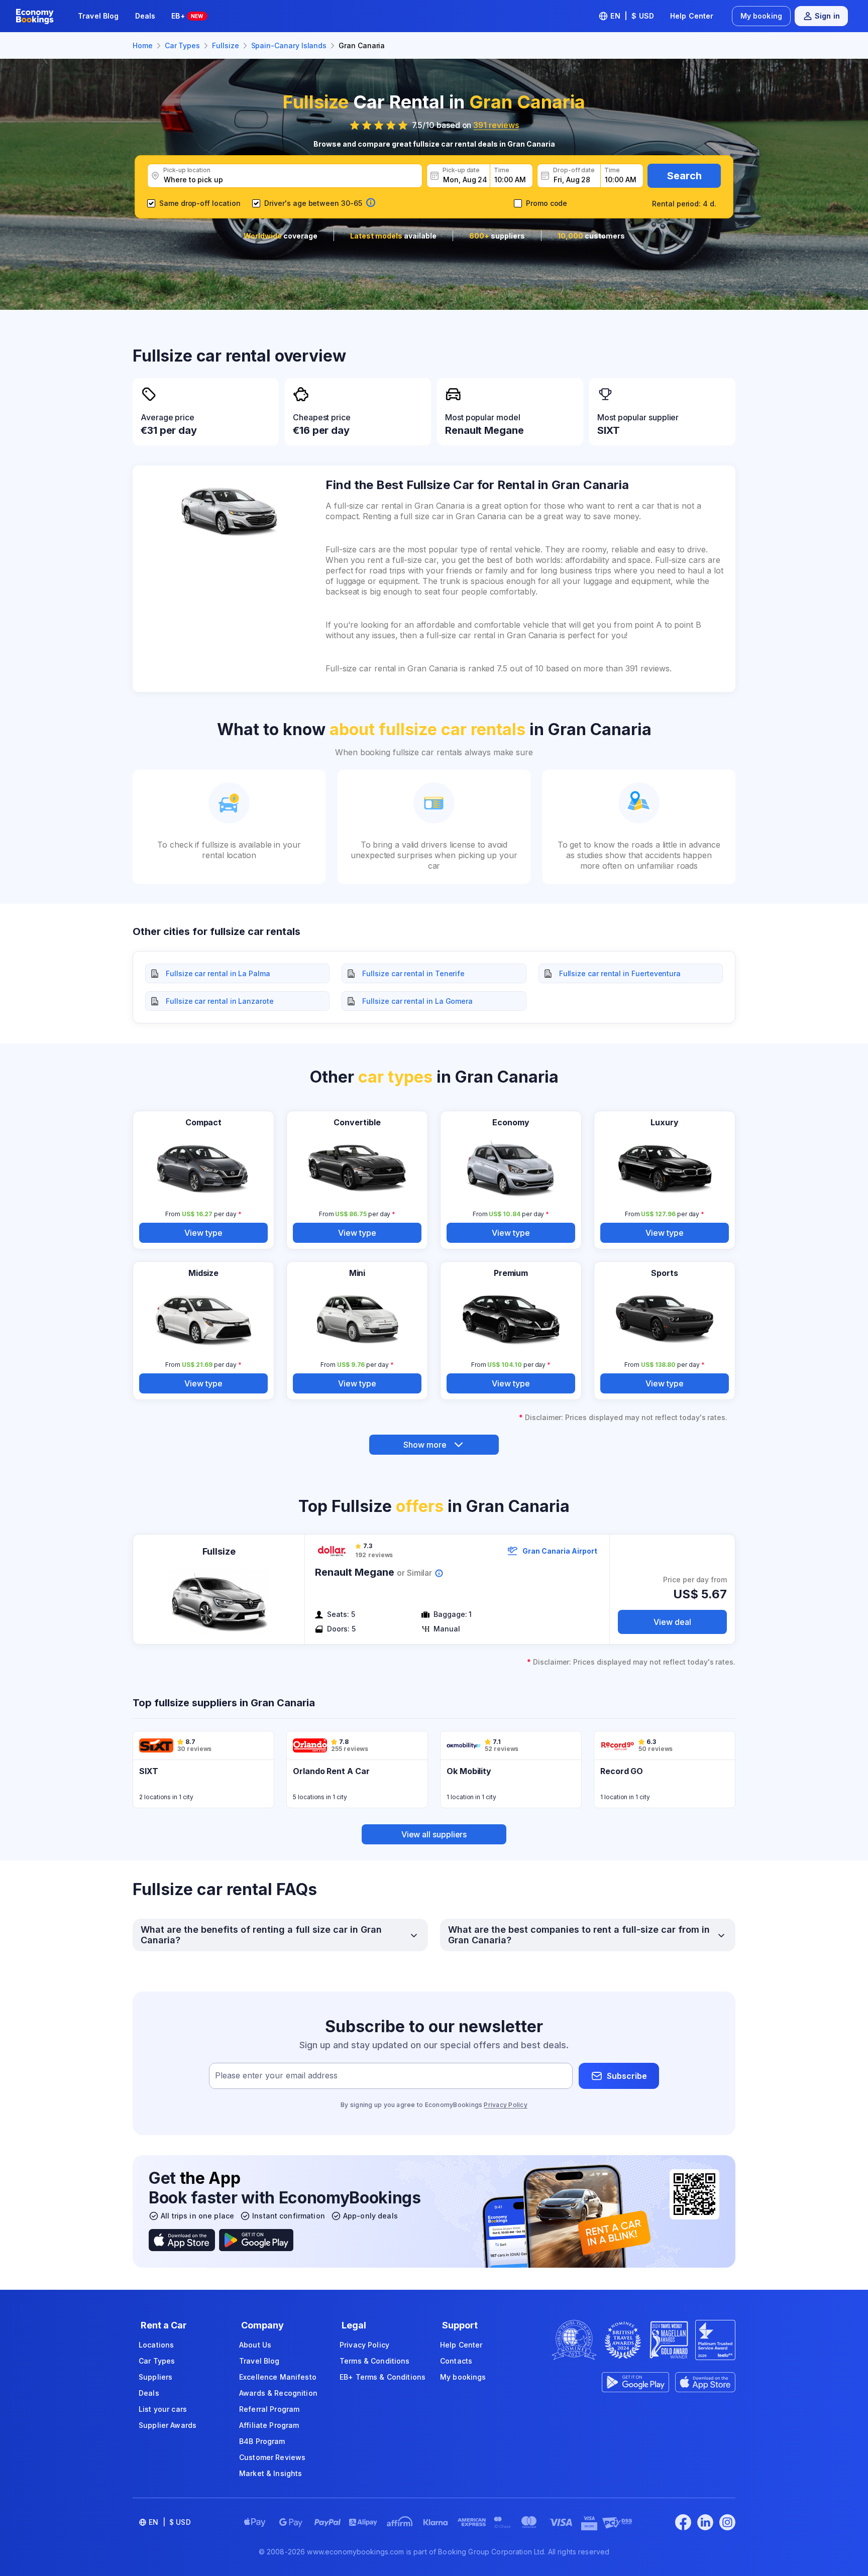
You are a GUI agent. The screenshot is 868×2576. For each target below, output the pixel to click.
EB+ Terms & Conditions (383, 2377)
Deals (145, 16)
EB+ (187, 16)
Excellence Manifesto (278, 2377)
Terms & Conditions (375, 2361)
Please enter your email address (276, 2076)
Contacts (456, 2361)
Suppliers (155, 2377)
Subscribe (627, 2076)
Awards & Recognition (278, 2393)
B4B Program (262, 2441)
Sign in (827, 16)
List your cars (163, 2409)
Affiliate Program (269, 2425)
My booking (761, 16)
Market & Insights (270, 2473)
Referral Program (269, 2409)
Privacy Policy (505, 2105)
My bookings (463, 2377)
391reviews (496, 125)
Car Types (157, 2361)
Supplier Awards (168, 2425)
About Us (255, 2345)
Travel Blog (98, 16)
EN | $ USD (632, 16)
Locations (156, 2345)
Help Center (692, 16)
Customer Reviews (272, 2457)
